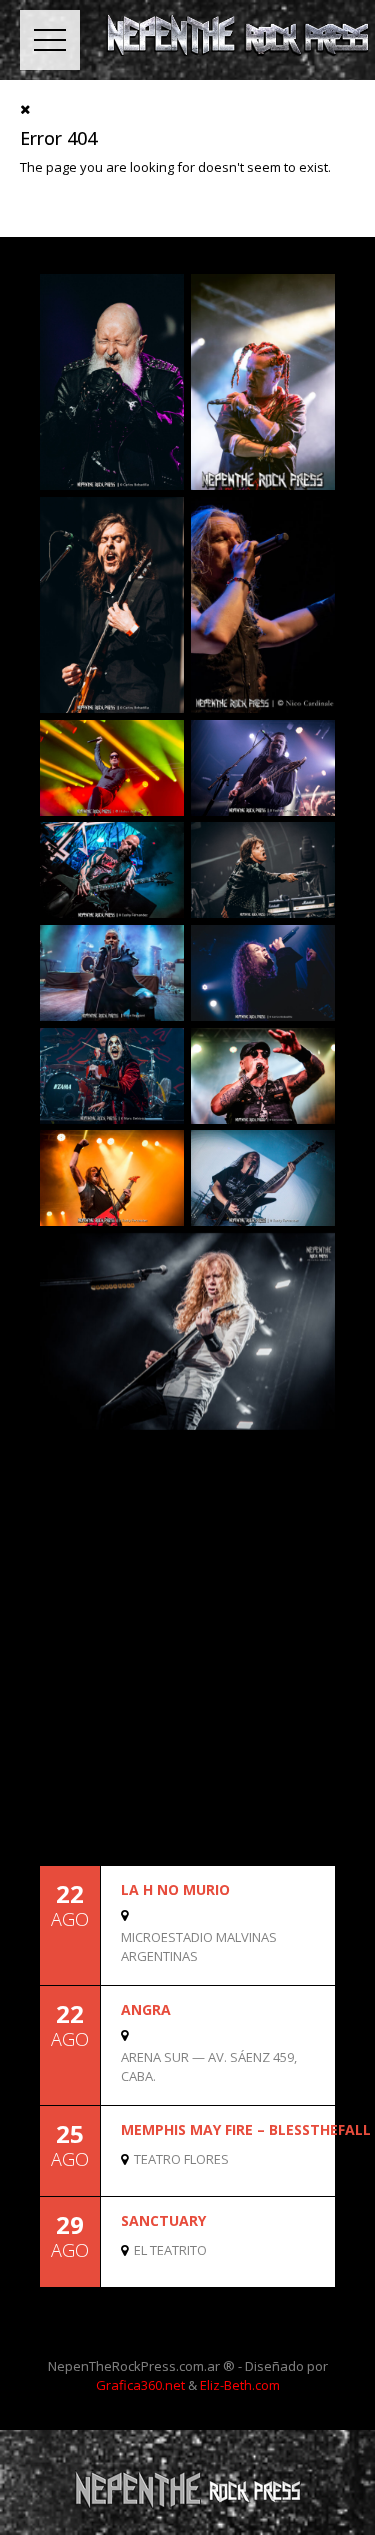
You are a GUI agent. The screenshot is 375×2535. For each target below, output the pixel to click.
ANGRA (146, 2009)
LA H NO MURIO (175, 1889)
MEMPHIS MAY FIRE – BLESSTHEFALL (246, 2129)
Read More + (301, 1967)
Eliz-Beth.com (240, 2385)
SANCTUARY (163, 2220)
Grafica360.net (140, 2385)
